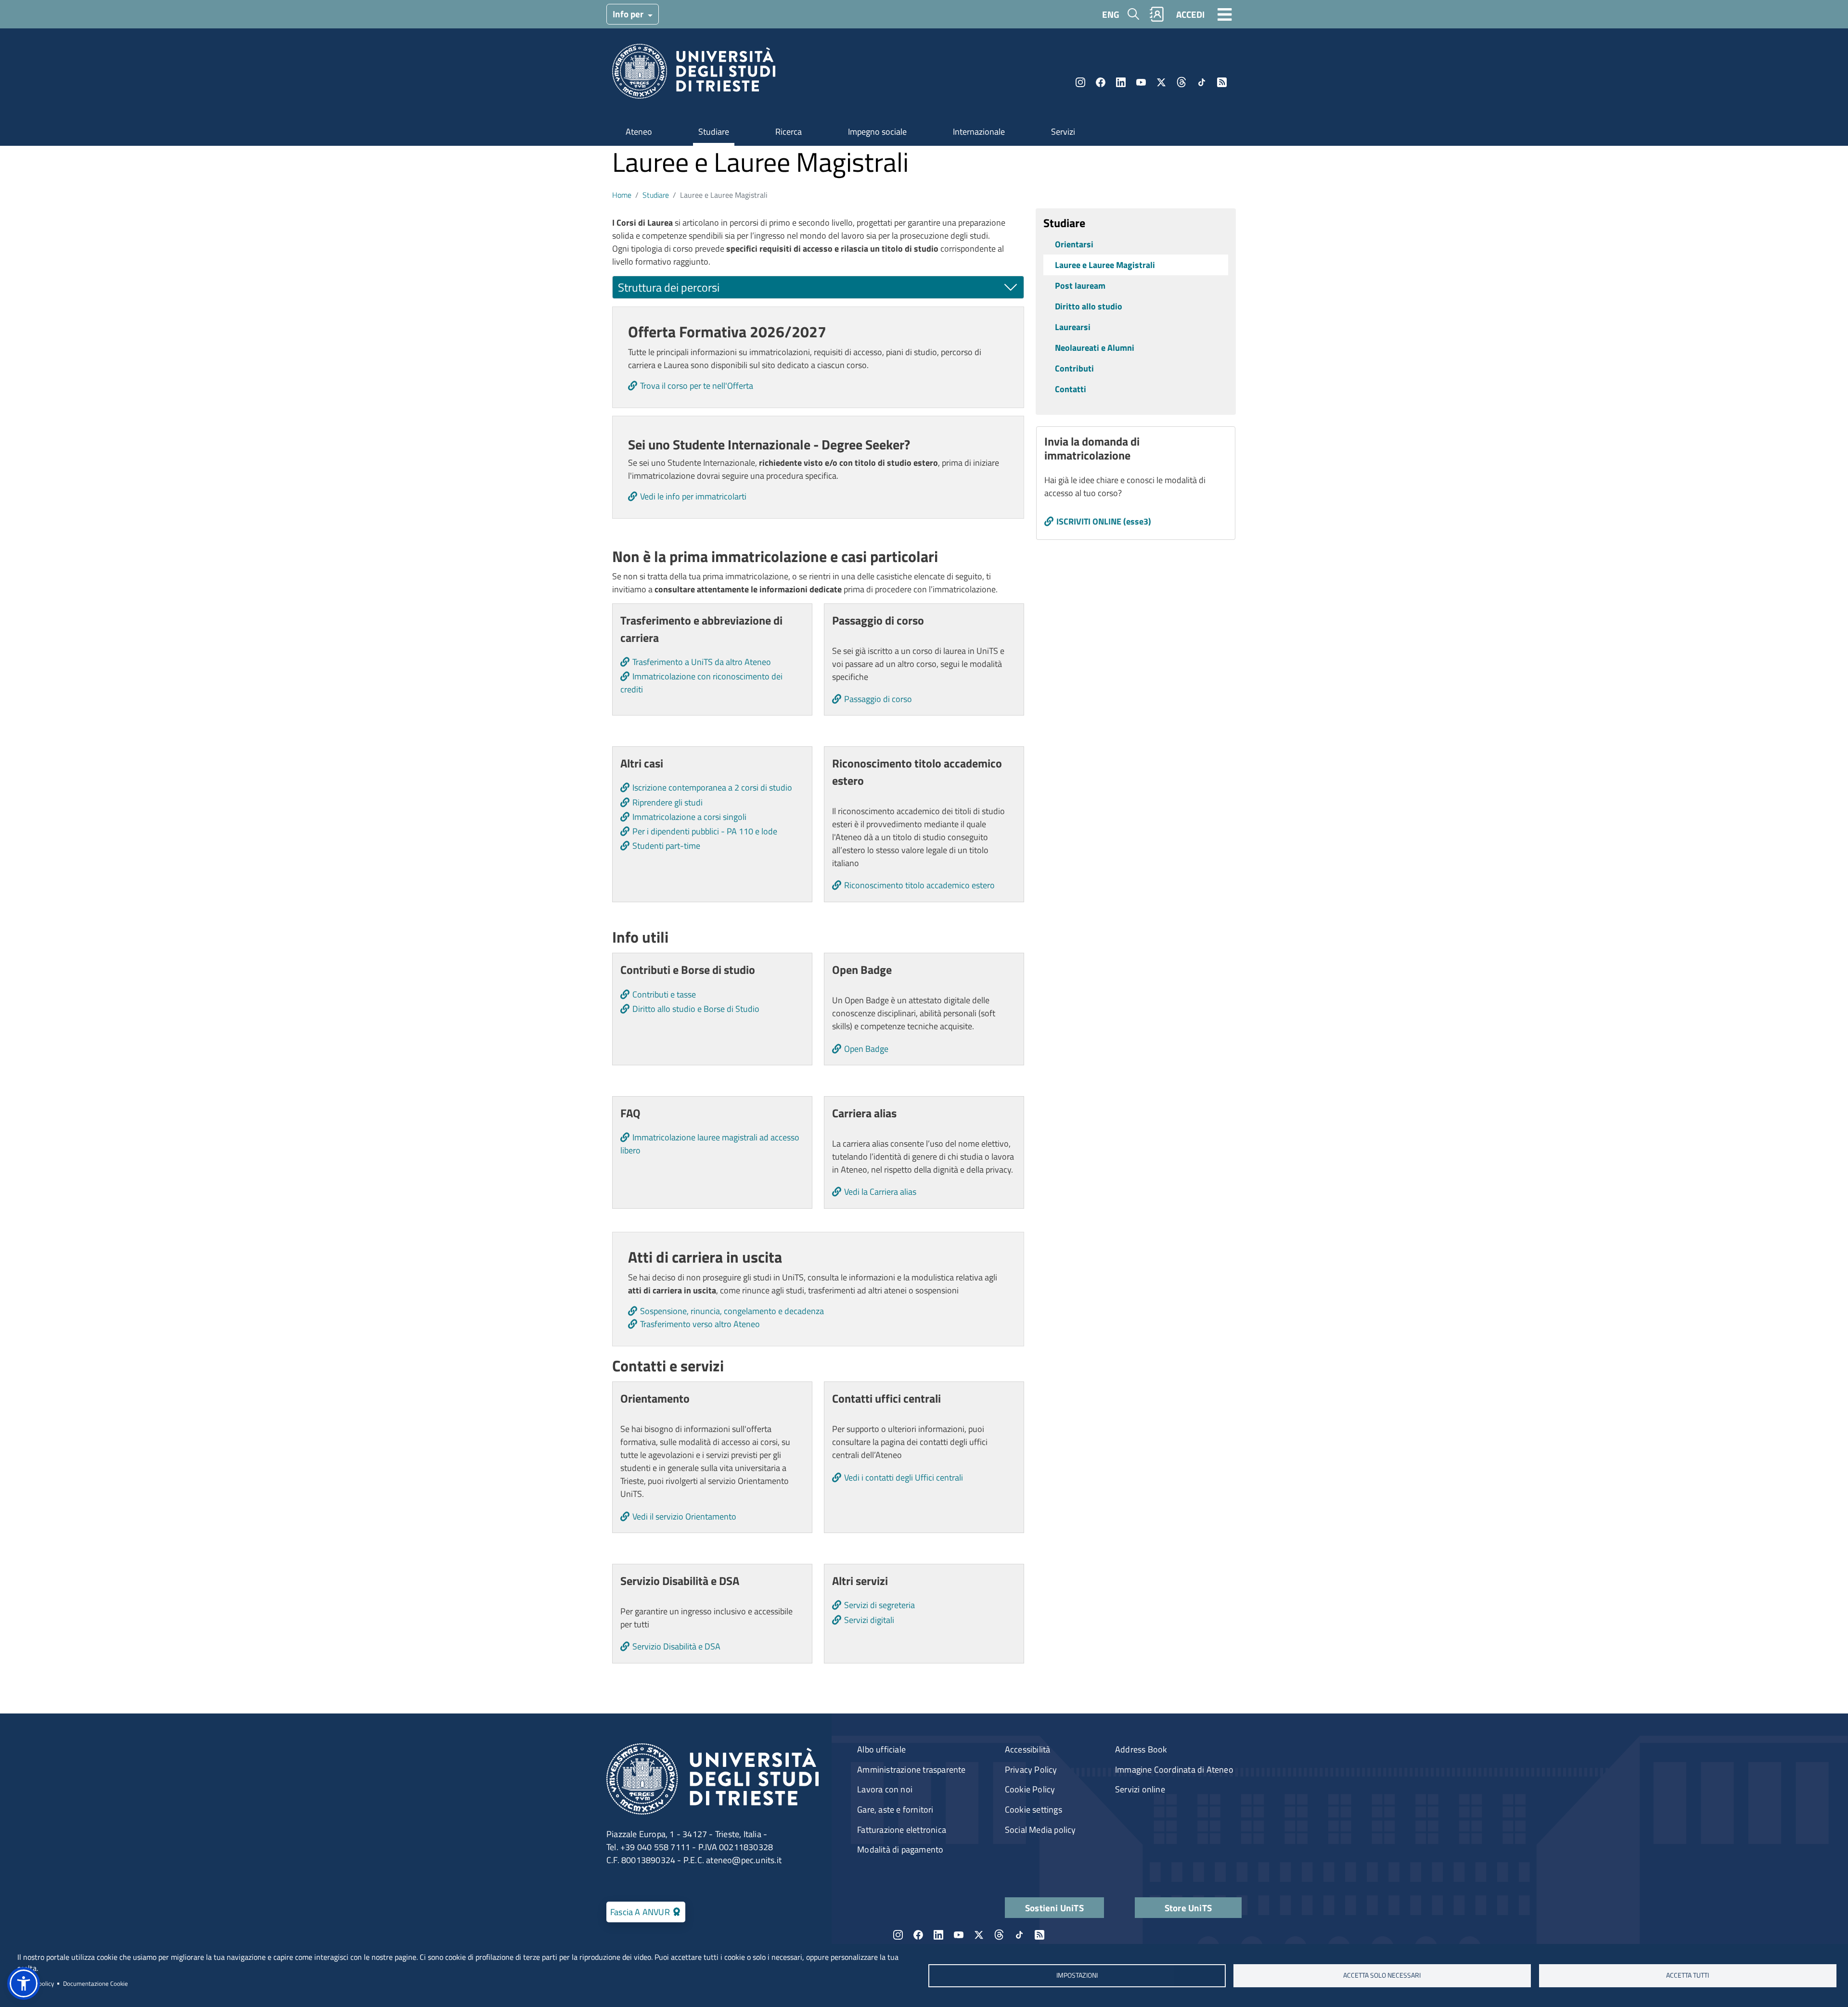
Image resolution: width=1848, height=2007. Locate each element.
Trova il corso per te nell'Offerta (697, 386)
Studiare (714, 132)
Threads (1181, 82)
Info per (629, 14)
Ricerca (789, 132)
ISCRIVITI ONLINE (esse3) (1104, 521)
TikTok (1202, 82)
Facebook (1101, 82)
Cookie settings (1033, 1809)
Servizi (1063, 132)
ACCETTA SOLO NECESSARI (1382, 1975)
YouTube (1141, 82)
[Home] (694, 74)
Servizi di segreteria (879, 1605)
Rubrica (1157, 14)
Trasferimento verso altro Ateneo (700, 1324)
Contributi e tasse (664, 994)
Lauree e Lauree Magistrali (1105, 265)
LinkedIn (1121, 82)
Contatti (1071, 389)
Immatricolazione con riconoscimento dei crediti (701, 683)
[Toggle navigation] (1225, 14)
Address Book (1141, 1749)
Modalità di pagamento (900, 1849)
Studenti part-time (666, 846)
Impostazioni (1077, 1975)
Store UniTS (1188, 1908)
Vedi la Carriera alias (880, 1192)
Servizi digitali (869, 1620)
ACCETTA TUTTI (1688, 1975)
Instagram (1080, 82)
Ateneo (639, 132)
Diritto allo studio (1089, 306)
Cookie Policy (1030, 1789)
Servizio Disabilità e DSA (676, 1646)
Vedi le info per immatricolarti (693, 496)
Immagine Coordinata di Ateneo (1174, 1770)
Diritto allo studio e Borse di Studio (696, 1009)
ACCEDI (1190, 14)
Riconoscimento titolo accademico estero (919, 885)
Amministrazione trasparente (911, 1770)
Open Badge (866, 1049)
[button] (24, 1983)
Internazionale (979, 132)
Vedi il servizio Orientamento (684, 1516)
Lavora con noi (885, 1789)
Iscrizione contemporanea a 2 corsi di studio (712, 787)
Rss (1222, 82)
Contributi (1074, 368)
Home (622, 195)
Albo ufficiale (881, 1749)
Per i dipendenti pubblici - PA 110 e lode (705, 831)
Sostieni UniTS (1054, 1908)
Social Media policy (1040, 1830)
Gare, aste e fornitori (895, 1809)
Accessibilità (1028, 1749)
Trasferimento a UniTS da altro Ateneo (702, 662)
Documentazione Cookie (96, 1983)
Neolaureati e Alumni (1095, 348)
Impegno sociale (877, 132)
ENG (1111, 14)
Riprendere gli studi (667, 802)
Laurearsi (1073, 327)
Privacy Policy (1031, 1770)
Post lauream (1080, 286)
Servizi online (1140, 1789)
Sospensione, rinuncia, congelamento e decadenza (732, 1311)
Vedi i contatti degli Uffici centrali (904, 1477)
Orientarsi (1074, 244)
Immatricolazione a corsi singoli (689, 817)
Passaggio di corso (878, 699)
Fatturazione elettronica (902, 1830)
